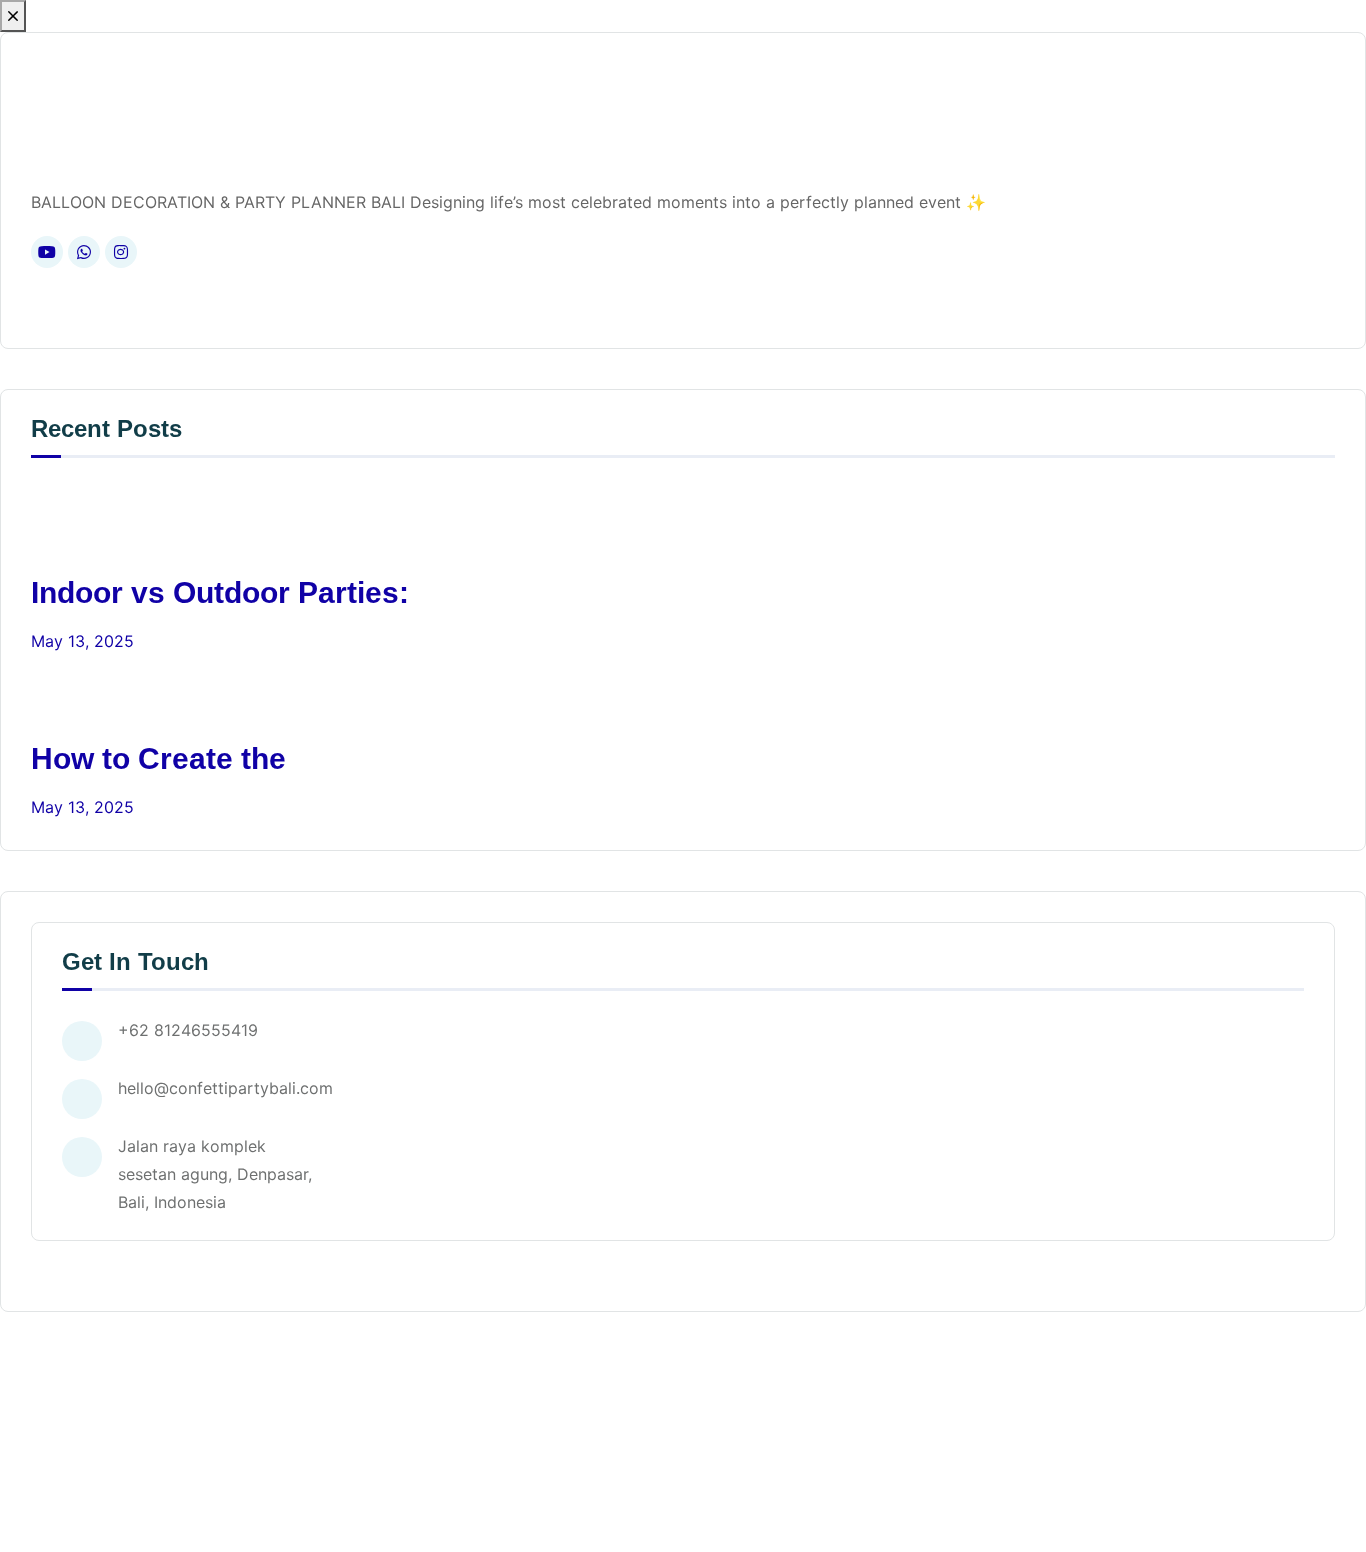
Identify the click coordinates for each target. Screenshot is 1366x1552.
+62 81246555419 (188, 1030)
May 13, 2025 (82, 641)
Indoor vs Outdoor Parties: (220, 592)
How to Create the (158, 758)
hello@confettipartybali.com (225, 1088)
